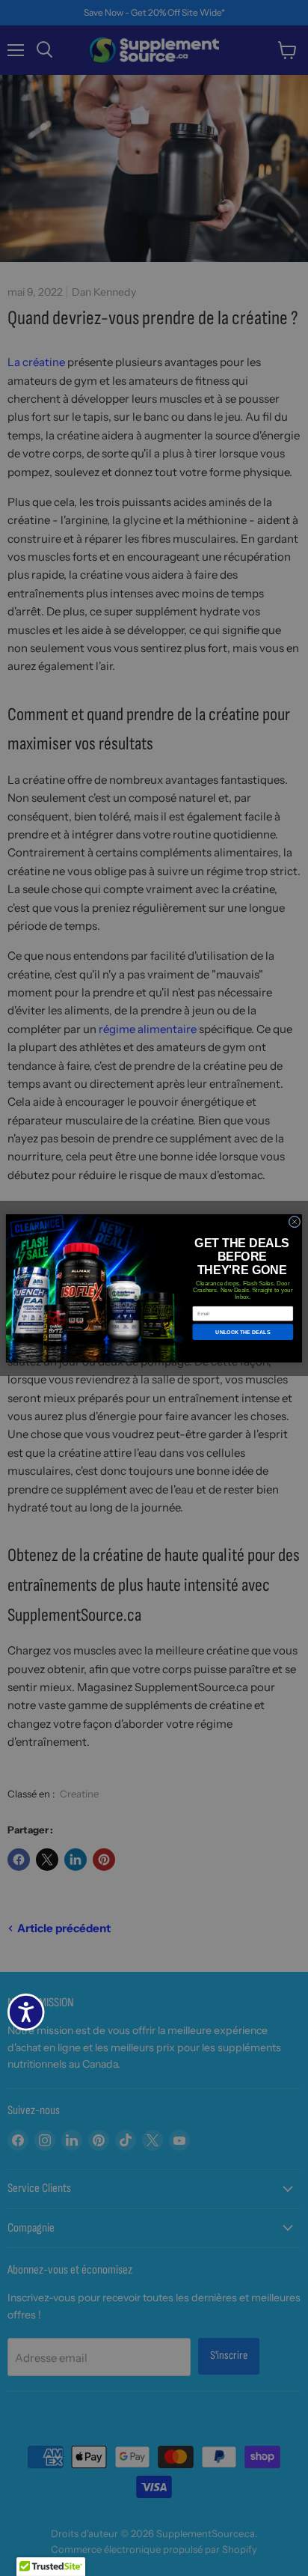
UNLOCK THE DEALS (243, 1332)
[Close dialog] (295, 1222)
